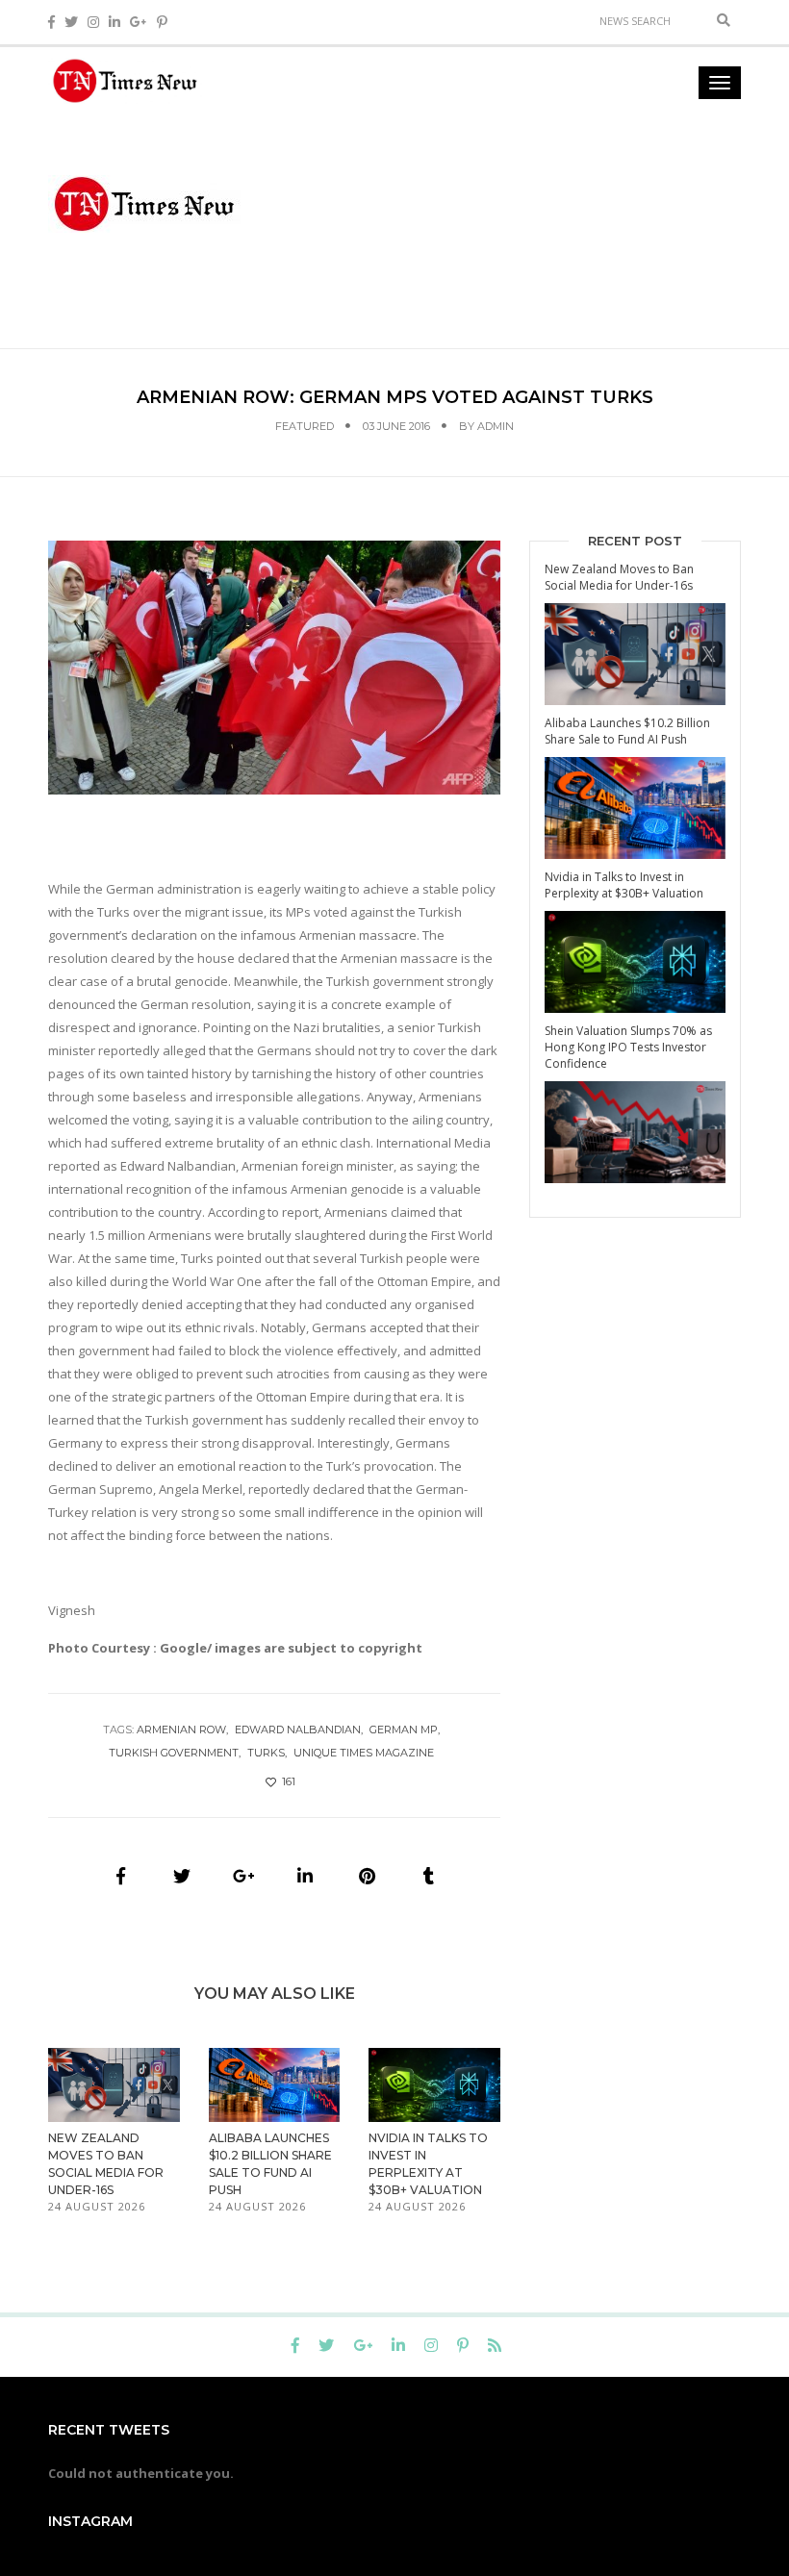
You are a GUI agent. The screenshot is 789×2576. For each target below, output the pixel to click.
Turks (266, 1753)
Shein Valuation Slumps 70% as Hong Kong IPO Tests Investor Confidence (628, 1047)
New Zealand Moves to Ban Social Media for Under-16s (619, 577)
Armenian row (181, 1730)
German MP (404, 1730)
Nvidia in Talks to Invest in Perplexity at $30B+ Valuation (624, 885)
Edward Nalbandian (298, 1730)
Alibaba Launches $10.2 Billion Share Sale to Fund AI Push (627, 731)
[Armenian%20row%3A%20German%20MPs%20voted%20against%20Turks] (120, 1876)
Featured (305, 426)
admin (496, 426)
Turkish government (174, 1753)
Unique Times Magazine (364, 1753)
